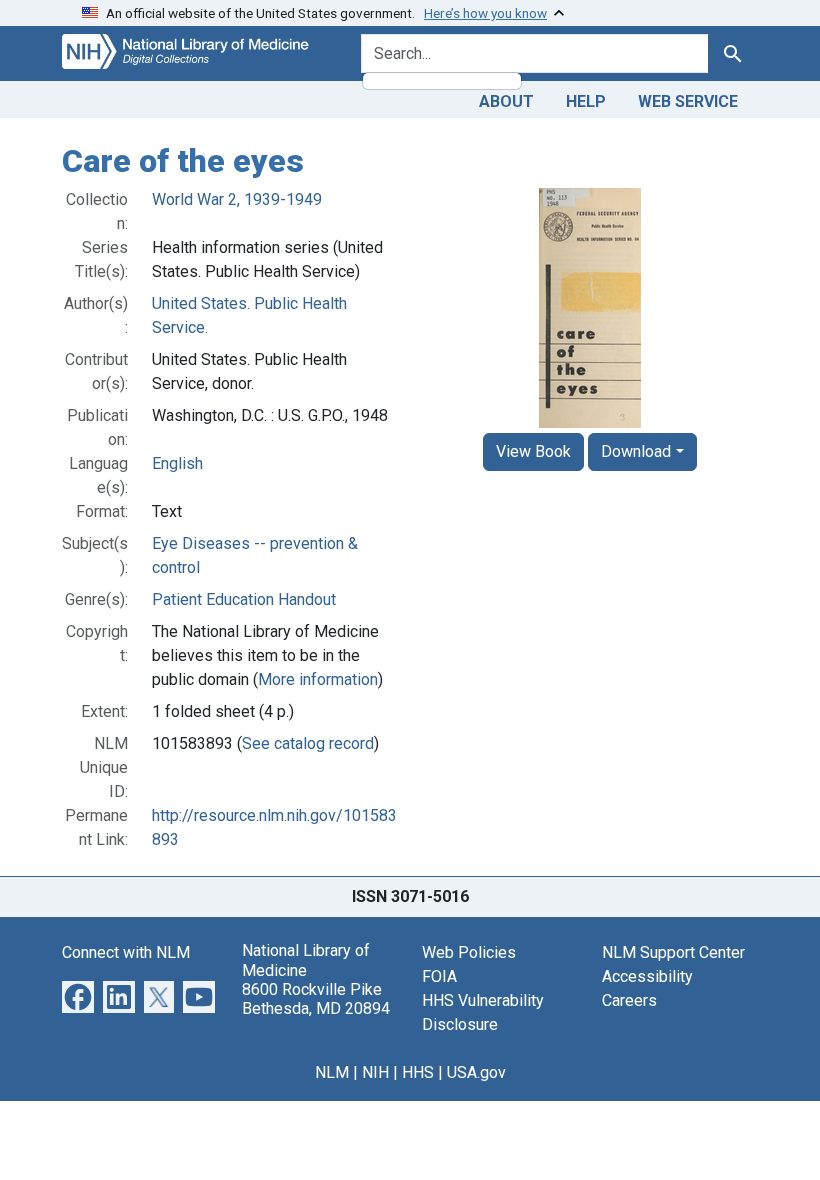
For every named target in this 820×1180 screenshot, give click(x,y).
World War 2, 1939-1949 (237, 199)
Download (636, 451)
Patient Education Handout (244, 599)
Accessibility (647, 976)
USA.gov (476, 1072)
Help (586, 101)
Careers (629, 1000)
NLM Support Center (673, 952)
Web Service (688, 101)
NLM (332, 1072)
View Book (533, 451)
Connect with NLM (126, 952)
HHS (418, 1072)
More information (318, 679)
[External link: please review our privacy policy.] (78, 996)
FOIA (439, 976)
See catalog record (308, 743)
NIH (375, 1072)
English (177, 463)
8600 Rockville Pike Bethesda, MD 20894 (316, 999)
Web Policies (469, 952)
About (506, 101)
